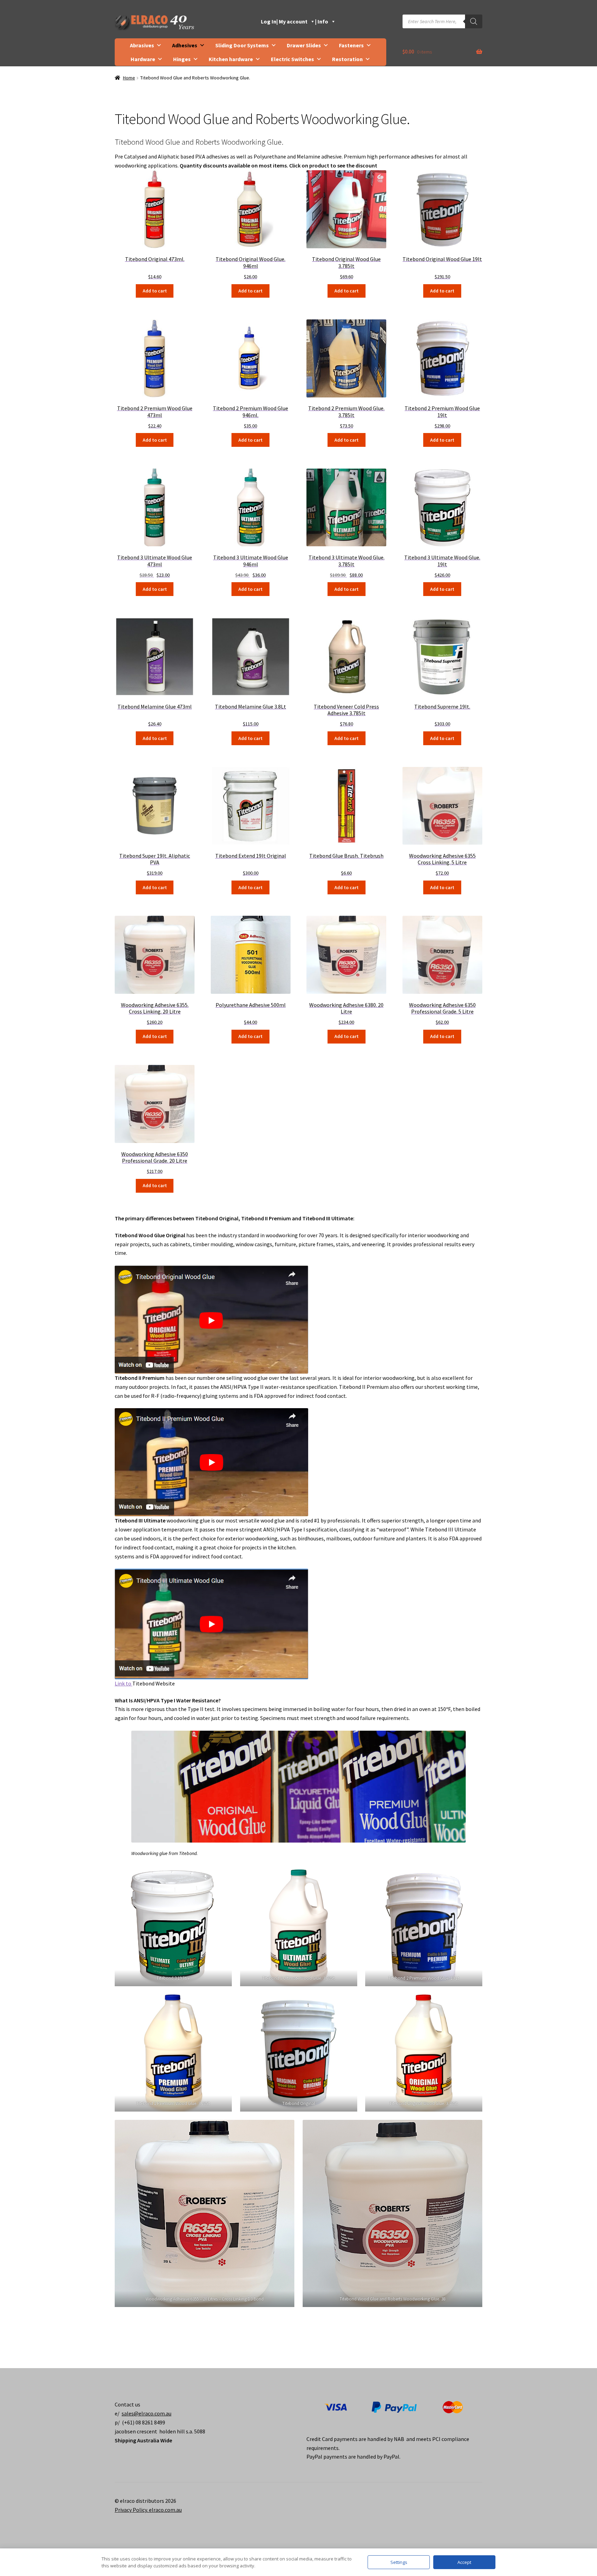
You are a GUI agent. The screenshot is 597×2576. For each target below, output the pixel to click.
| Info (322, 21)
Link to (124, 1683)
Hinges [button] (182, 59)
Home (129, 78)
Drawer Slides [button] (304, 45)
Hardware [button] (143, 59)
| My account (292, 21)
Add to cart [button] (155, 291)
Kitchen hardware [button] (231, 59)
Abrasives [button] (142, 45)
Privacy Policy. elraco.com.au (148, 2510)
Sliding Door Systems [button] (242, 45)
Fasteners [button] (351, 45)
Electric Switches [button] (292, 59)
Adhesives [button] (185, 45)
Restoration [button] (347, 59)
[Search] (474, 21)
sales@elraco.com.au (146, 2413)
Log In (269, 21)
